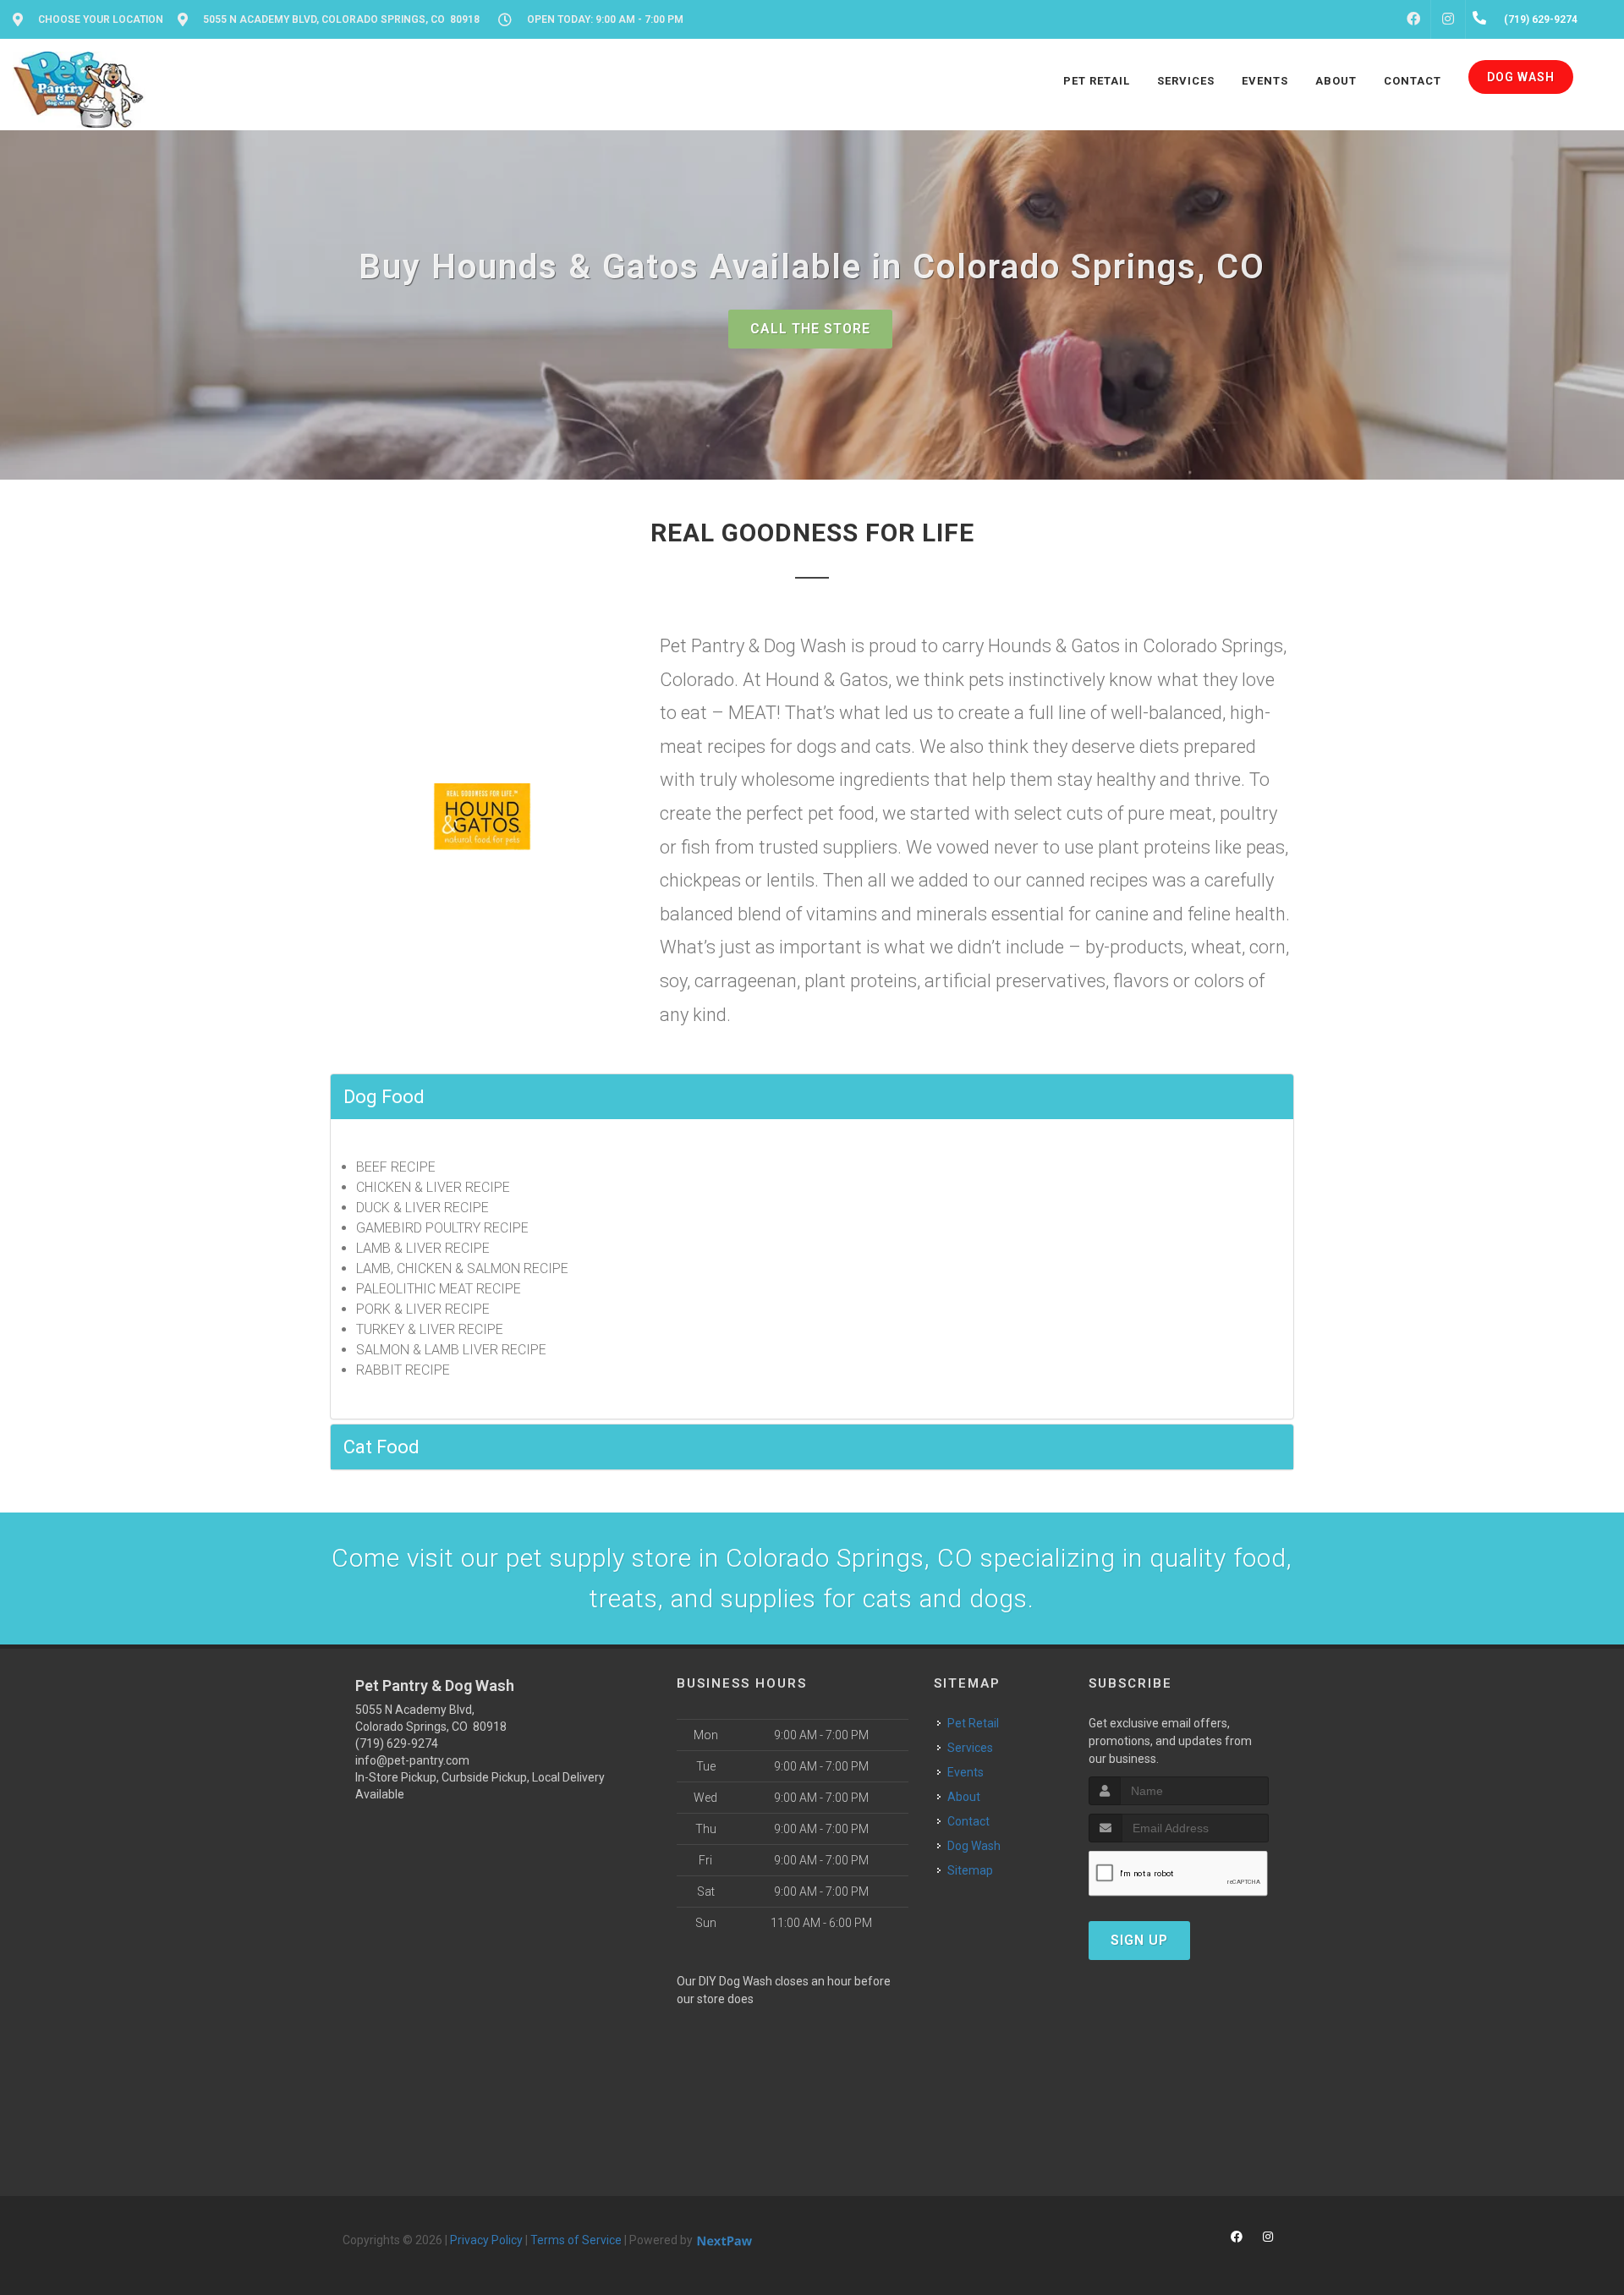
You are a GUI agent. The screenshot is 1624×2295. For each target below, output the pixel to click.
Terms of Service (576, 2240)
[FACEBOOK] (1413, 19)
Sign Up (1139, 1940)
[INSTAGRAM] (1448, 19)
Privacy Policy (486, 2240)
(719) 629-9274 (397, 1743)
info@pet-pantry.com (412, 1760)
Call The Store (810, 329)
